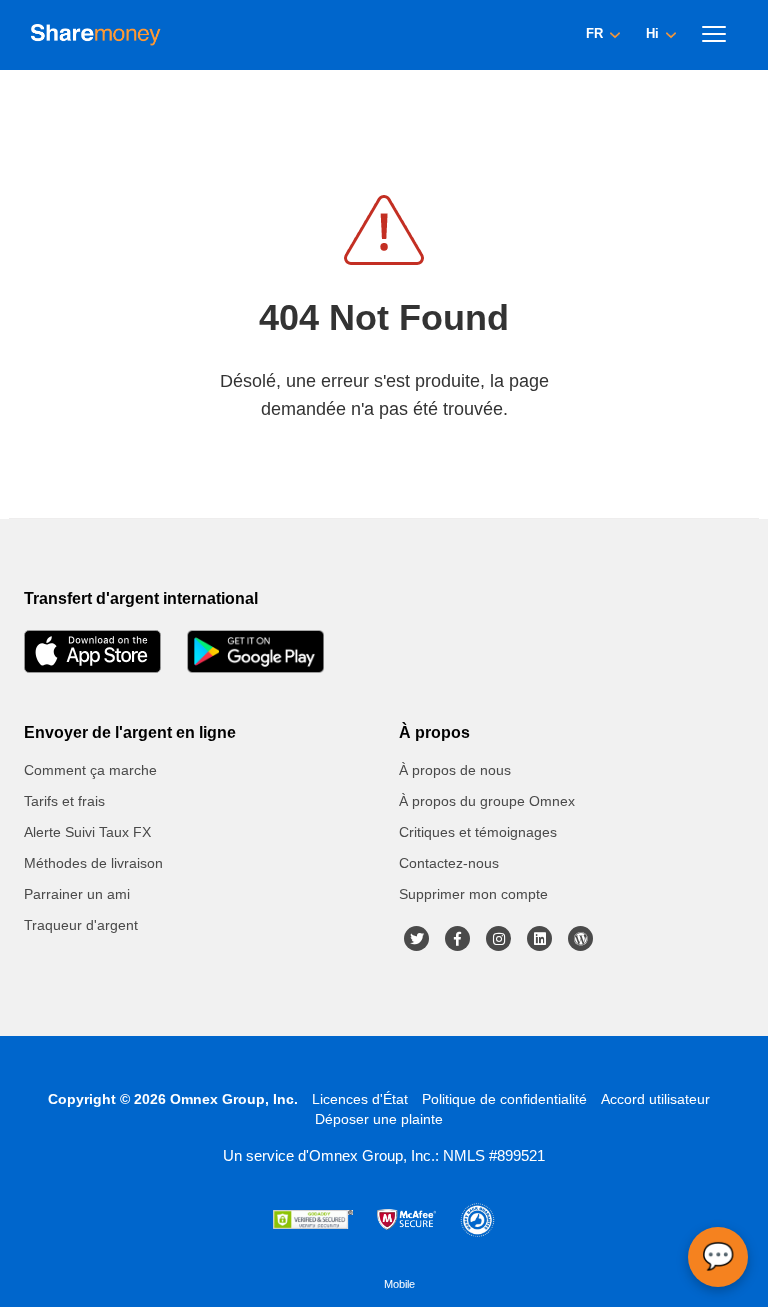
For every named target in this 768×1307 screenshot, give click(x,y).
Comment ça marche (90, 770)
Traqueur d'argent (81, 925)
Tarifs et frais (64, 801)
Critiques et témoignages (478, 832)
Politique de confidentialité (504, 1099)
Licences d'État (360, 1099)
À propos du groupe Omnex (487, 801)
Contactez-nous (449, 863)
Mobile (399, 1284)
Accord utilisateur (655, 1099)
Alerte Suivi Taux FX (87, 832)
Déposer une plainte (379, 1119)
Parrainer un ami (77, 894)
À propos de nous (455, 770)
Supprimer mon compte (473, 894)
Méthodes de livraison (93, 863)
